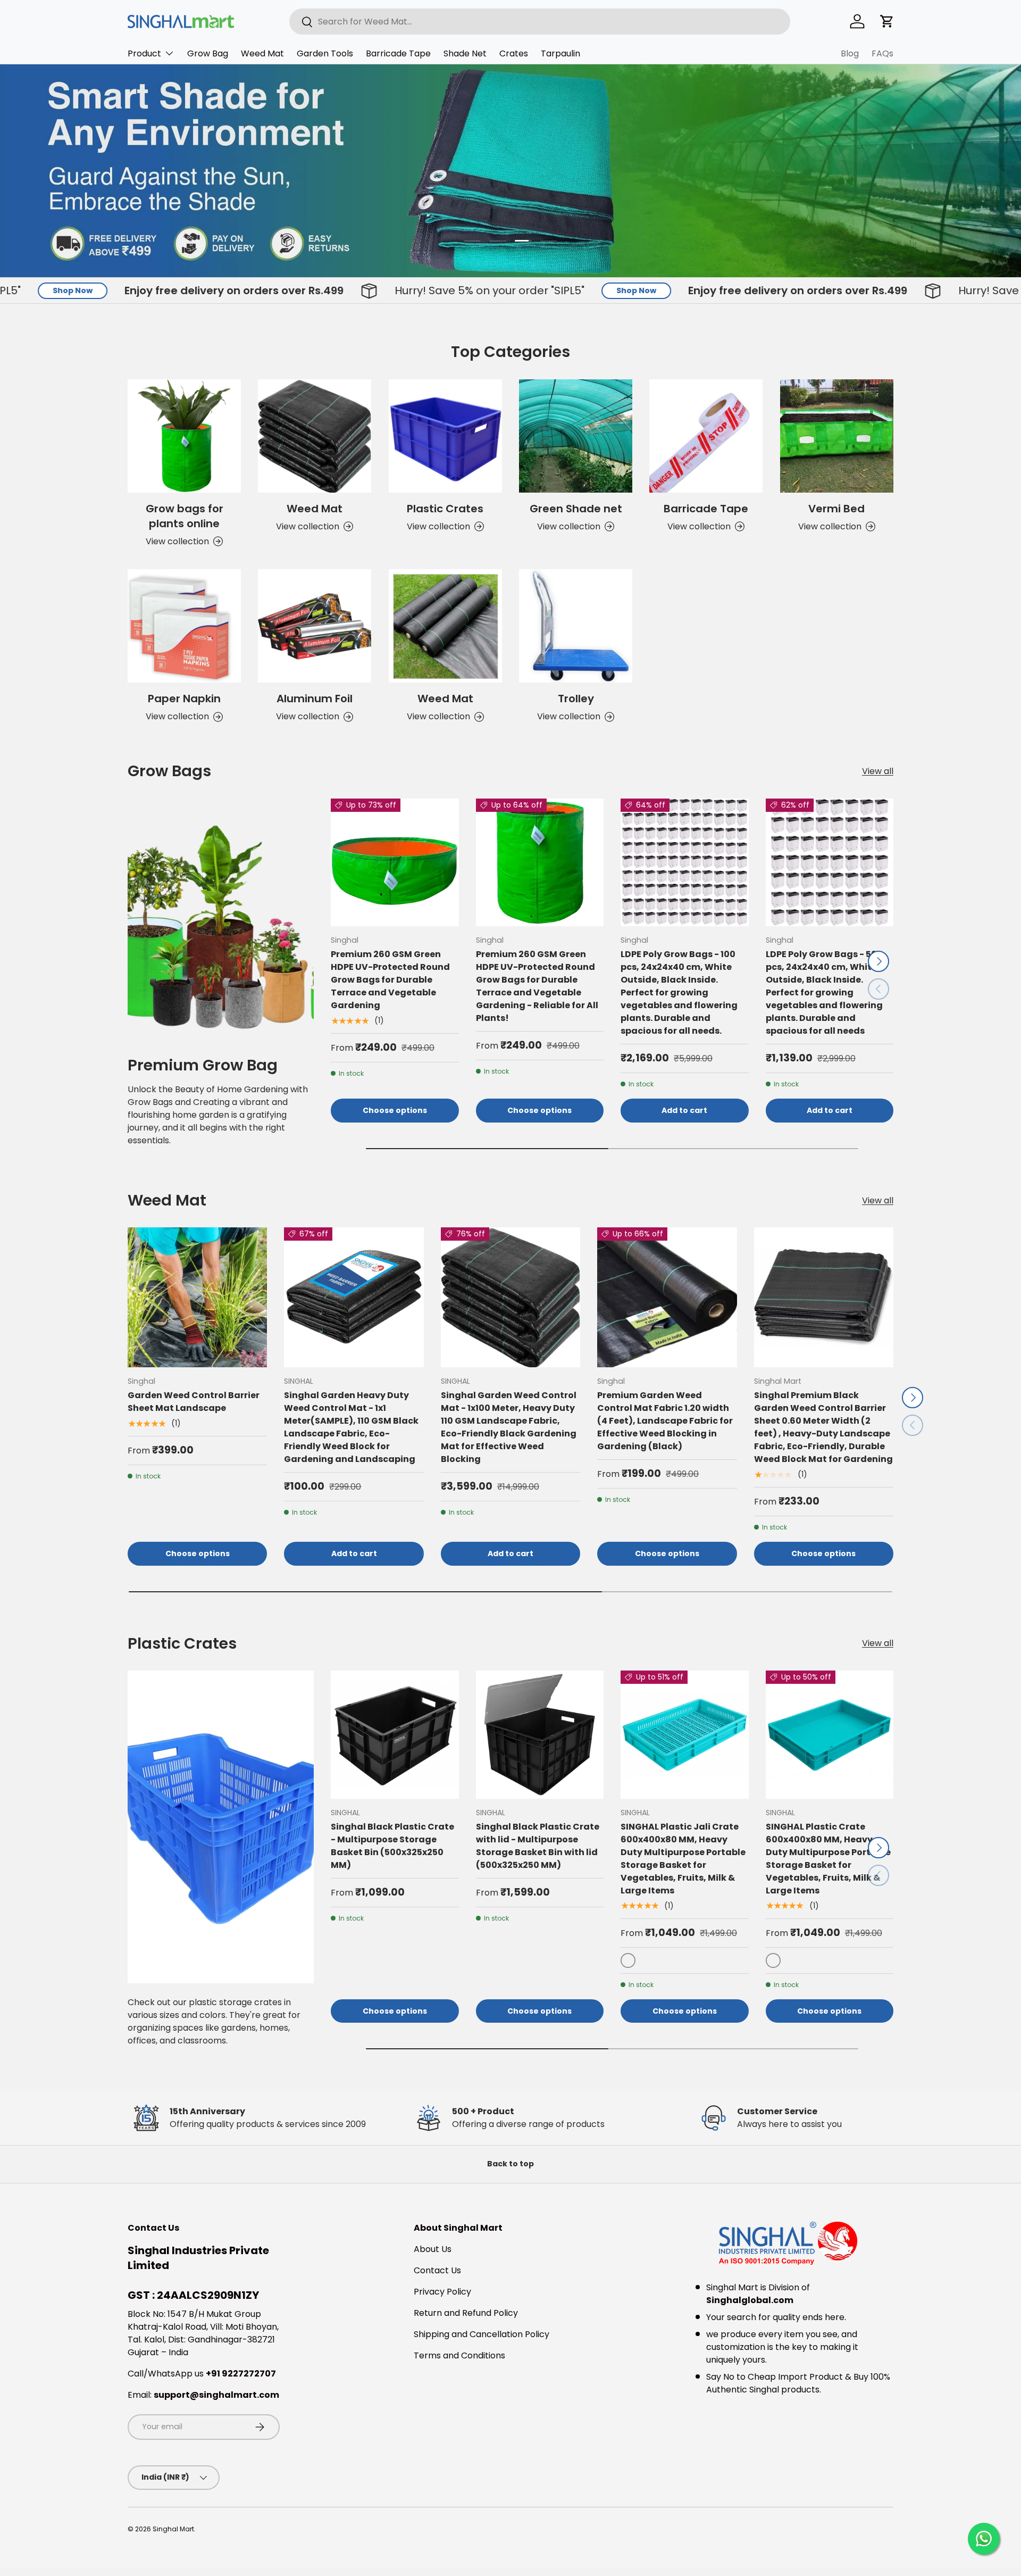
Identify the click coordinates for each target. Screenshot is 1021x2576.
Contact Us (437, 2270)
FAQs (882, 53)
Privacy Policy (442, 2292)
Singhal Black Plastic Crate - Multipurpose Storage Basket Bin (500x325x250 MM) (392, 1846)
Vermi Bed (836, 509)
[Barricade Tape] (706, 436)
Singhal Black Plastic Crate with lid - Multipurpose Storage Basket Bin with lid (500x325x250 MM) (538, 1846)
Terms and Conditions (459, 2355)
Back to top (510, 2164)
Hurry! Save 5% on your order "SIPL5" (393, 290)
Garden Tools (325, 53)
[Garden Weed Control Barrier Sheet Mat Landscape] (197, 1297)
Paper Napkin (184, 699)
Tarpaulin (560, 53)
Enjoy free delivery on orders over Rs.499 (138, 290)
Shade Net (465, 53)
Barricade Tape (398, 53)
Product (144, 53)
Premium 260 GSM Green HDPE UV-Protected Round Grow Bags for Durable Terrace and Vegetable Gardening (390, 980)
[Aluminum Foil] (315, 626)
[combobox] (540, 22)
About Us (433, 2249)
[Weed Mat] (315, 436)
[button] (887, 21)
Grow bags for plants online (185, 516)
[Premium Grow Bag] (221, 921)
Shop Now (540, 290)
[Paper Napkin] (184, 626)
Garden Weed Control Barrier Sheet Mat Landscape (194, 1402)
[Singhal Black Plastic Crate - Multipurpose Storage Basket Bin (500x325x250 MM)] (395, 1735)
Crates (514, 53)
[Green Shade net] (576, 436)
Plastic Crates (445, 509)
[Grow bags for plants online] (184, 436)
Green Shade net (576, 509)
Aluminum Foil (315, 699)
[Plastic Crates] (445, 436)
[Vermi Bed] (837, 436)
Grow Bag (208, 53)
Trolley (576, 699)
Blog (850, 53)
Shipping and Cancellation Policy (482, 2334)
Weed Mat (262, 53)
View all (878, 771)
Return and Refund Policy (466, 2313)
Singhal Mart (173, 2529)
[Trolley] (576, 626)
